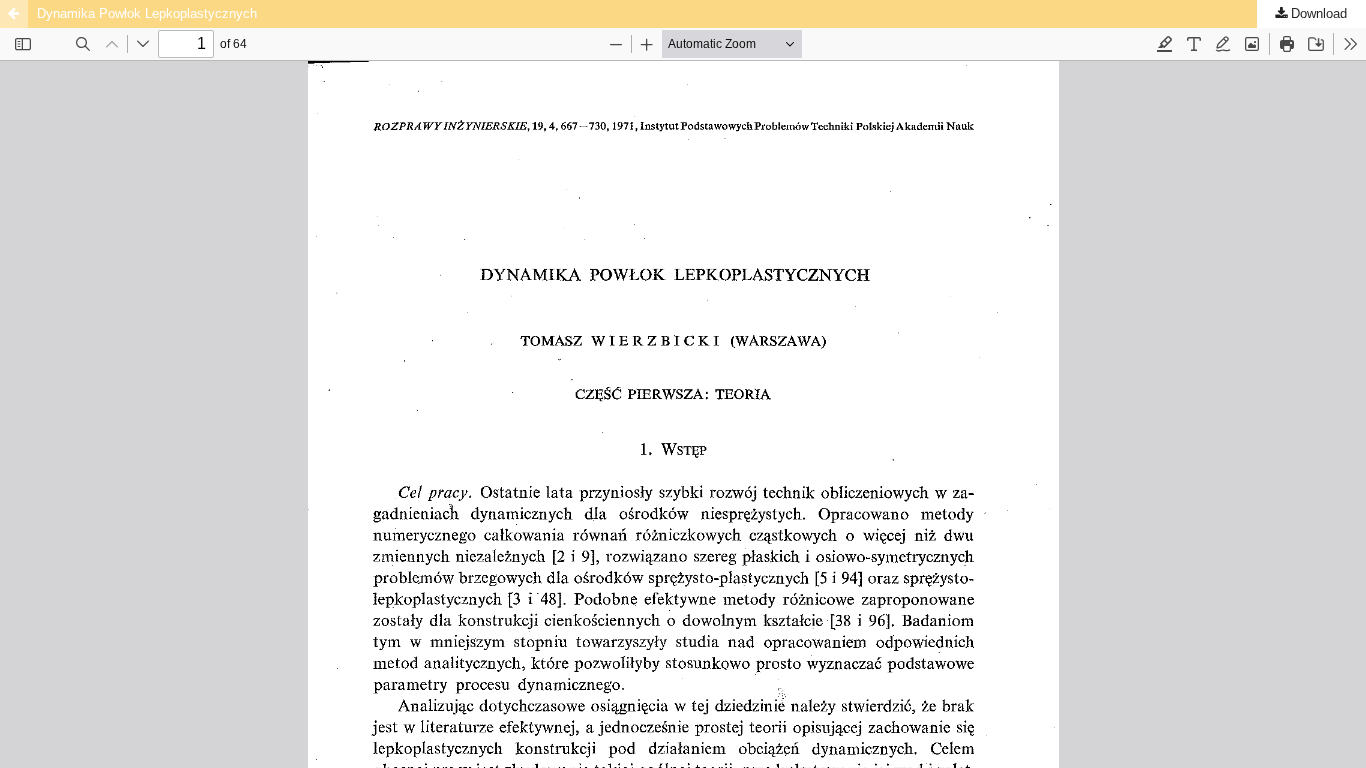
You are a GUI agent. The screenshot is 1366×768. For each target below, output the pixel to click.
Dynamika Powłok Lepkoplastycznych (147, 13)
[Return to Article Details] (14, 14)
